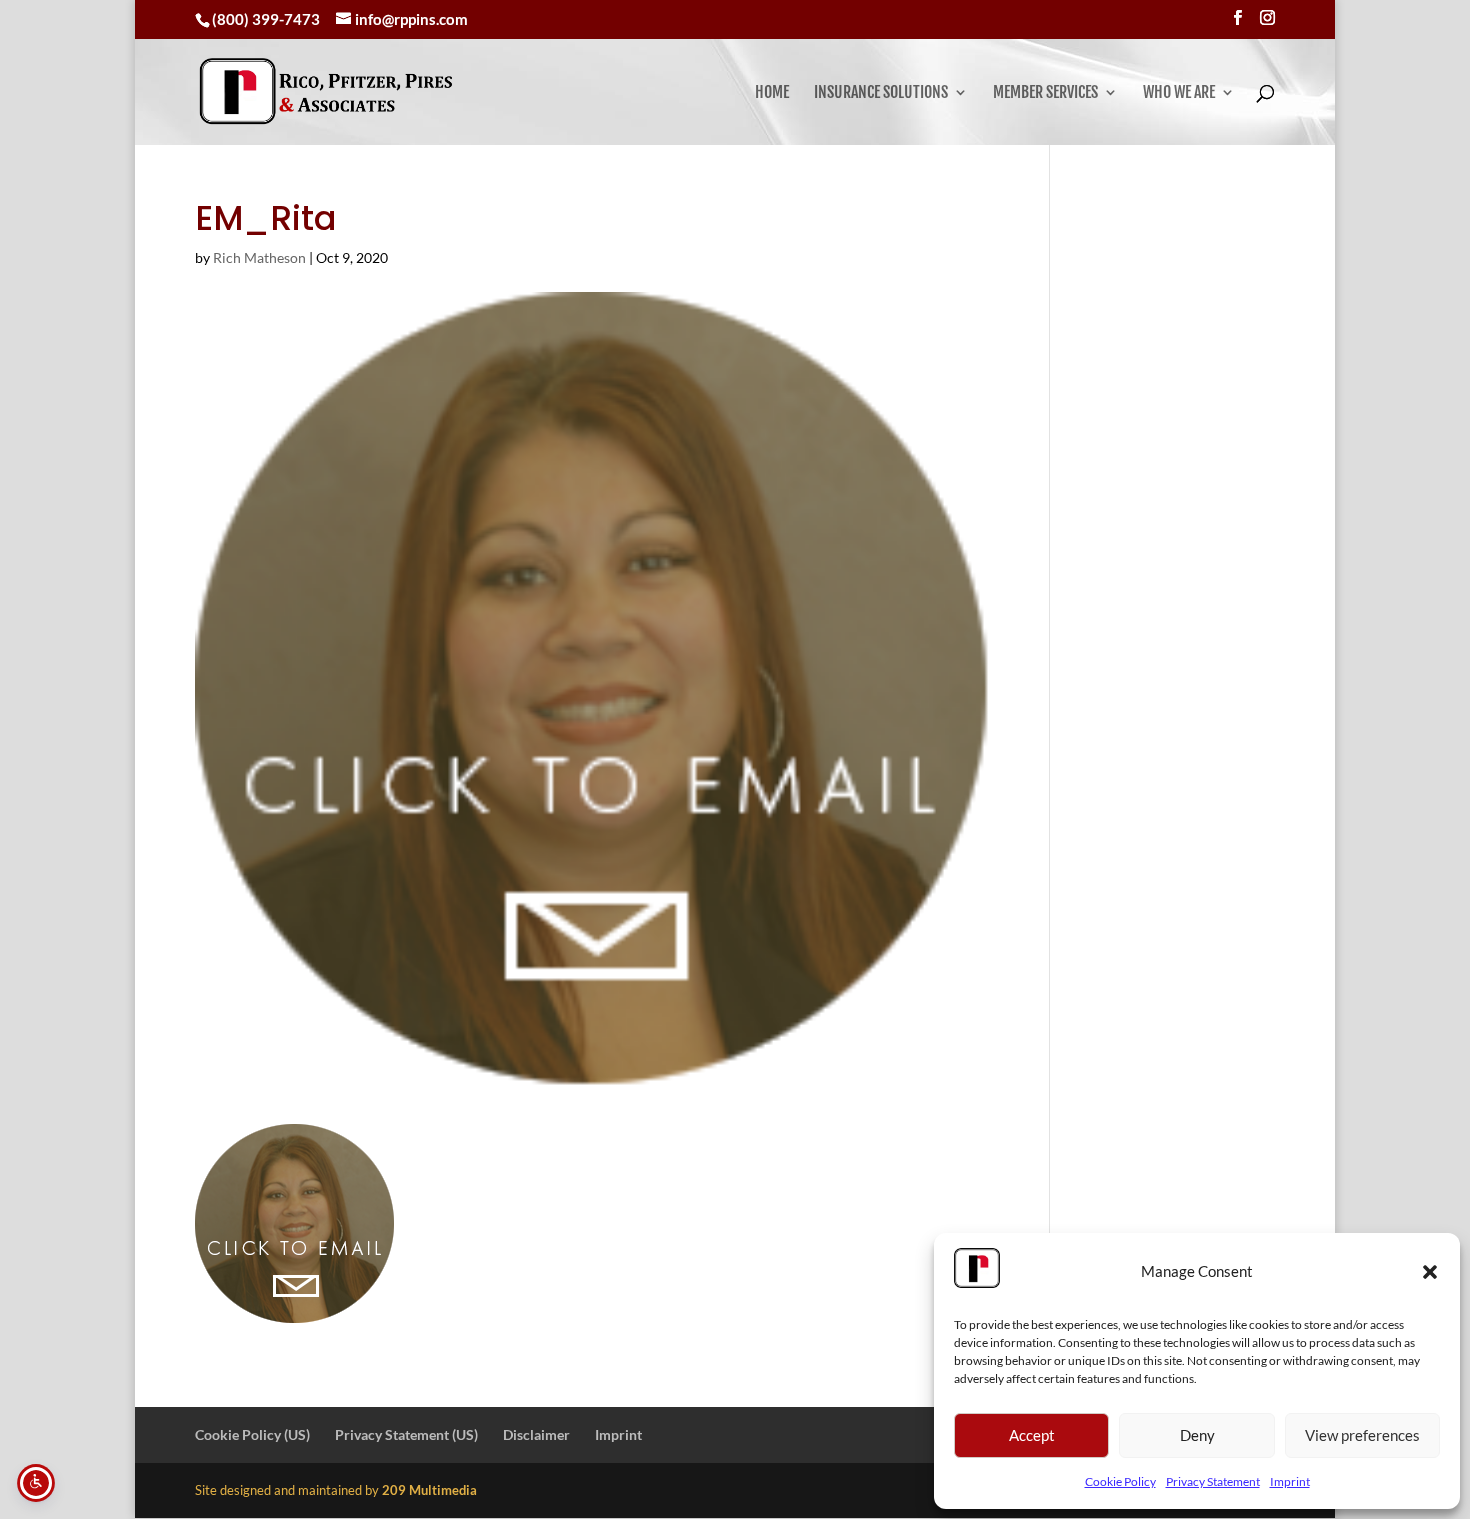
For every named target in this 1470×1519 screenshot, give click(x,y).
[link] (326, 91)
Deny (1197, 1435)
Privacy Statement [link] (1213, 1481)
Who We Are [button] (1179, 93)
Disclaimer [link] (536, 1434)
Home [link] (772, 93)
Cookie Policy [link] (1120, 1481)
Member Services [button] (1045, 93)
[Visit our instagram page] (1267, 18)
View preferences (1362, 1435)
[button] (1430, 1272)
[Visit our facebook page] (1237, 18)
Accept (1032, 1435)
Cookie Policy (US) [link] (252, 1434)
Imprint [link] (1290, 1481)
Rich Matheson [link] (259, 257)
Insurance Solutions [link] (881, 93)
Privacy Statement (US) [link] (406, 1434)
